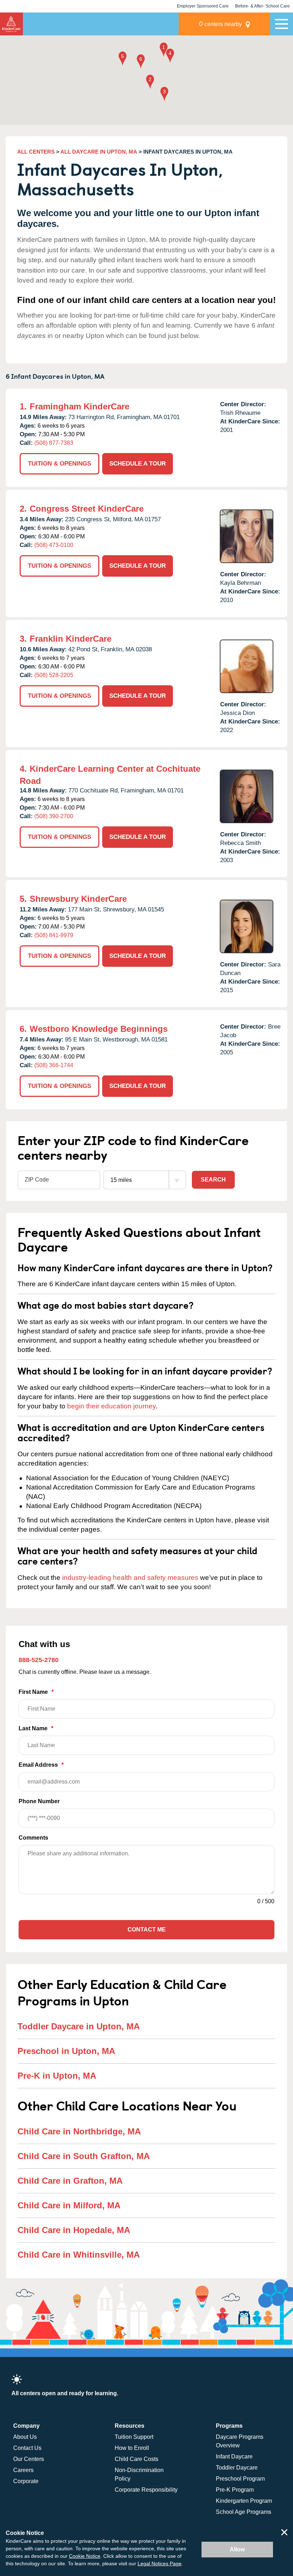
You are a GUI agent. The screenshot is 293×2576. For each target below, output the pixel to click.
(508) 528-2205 (54, 675)
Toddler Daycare (237, 2468)
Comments (33, 1838)
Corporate (26, 2481)
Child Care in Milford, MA (69, 2205)
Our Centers (29, 2459)
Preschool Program (240, 2479)
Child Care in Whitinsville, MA (79, 2255)
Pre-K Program (235, 2490)
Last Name (36, 1728)
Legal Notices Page (160, 2563)
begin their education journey (111, 1406)
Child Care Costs (136, 2459)
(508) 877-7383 (54, 443)
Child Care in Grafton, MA (70, 2181)
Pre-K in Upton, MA (57, 2076)
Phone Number (39, 1801)
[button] (164, 50)
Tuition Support (134, 2437)
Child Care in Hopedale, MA (74, 2230)
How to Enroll (132, 2448)
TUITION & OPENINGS (59, 464)
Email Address (41, 1765)
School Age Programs (244, 2512)
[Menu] (282, 24)
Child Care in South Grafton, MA (84, 2156)
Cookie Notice (85, 2556)
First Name (36, 1692)
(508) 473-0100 (54, 545)
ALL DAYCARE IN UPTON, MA (99, 152)
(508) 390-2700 (54, 816)
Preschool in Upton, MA (66, 2051)
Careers (23, 2470)
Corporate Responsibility (146, 2490)
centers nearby (220, 24)
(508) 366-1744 (54, 1065)
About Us (25, 2437)
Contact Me (147, 1929)
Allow (237, 2549)
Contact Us (27, 2448)
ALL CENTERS (36, 152)
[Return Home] (11, 24)
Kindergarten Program (244, 2501)
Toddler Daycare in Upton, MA (79, 2026)
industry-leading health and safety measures (130, 1578)
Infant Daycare (234, 2456)
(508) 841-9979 (54, 935)
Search (213, 1180)
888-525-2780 (39, 1660)
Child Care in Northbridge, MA (79, 2131)
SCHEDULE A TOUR (138, 464)
